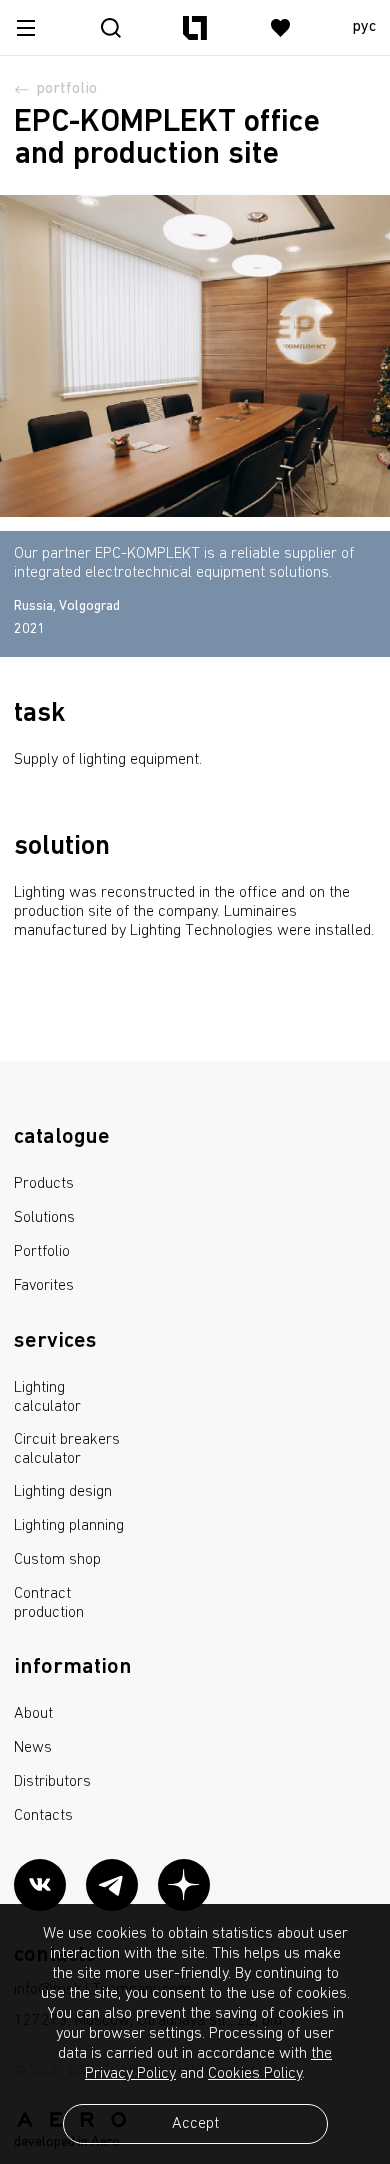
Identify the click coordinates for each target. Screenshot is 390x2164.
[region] (195, 564)
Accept (195, 2124)
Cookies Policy (255, 2074)
